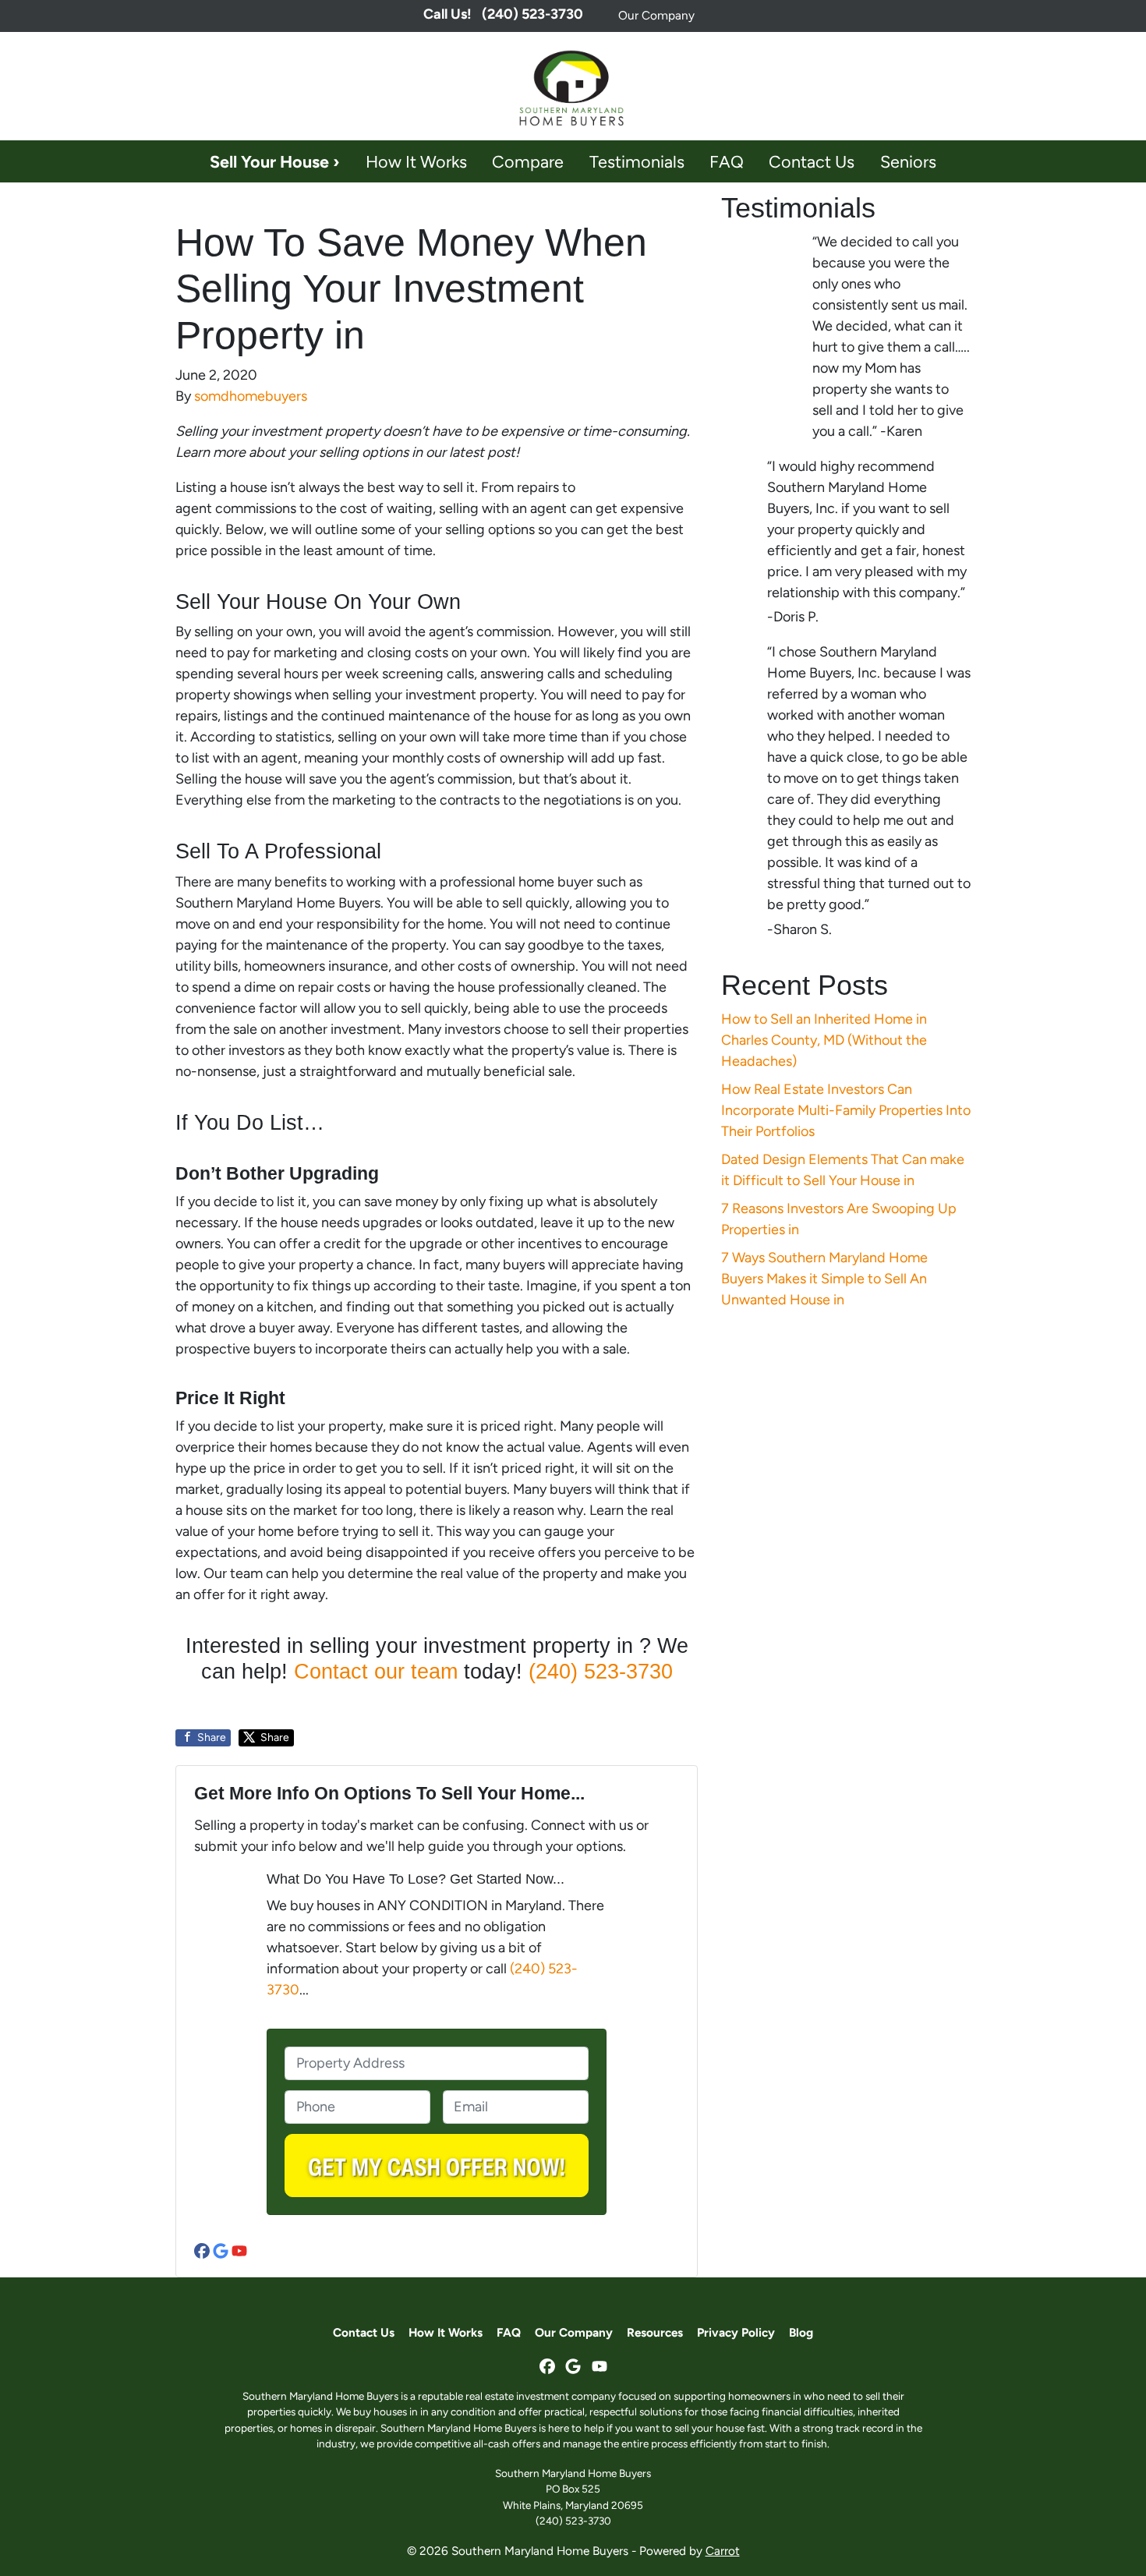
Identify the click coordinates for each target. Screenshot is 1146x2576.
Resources (655, 2332)
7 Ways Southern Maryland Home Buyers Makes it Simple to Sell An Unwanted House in (824, 1279)
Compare (528, 161)
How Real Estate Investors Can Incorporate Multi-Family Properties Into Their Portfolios (846, 1110)
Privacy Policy (736, 2332)
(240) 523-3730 (601, 1672)
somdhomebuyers (251, 396)
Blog (801, 2332)
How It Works (416, 161)
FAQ (727, 161)
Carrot (723, 2551)
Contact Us (812, 161)
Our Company (656, 15)
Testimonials (637, 161)
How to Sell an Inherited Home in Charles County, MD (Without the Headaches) (824, 1040)
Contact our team (376, 1672)
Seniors (908, 161)
